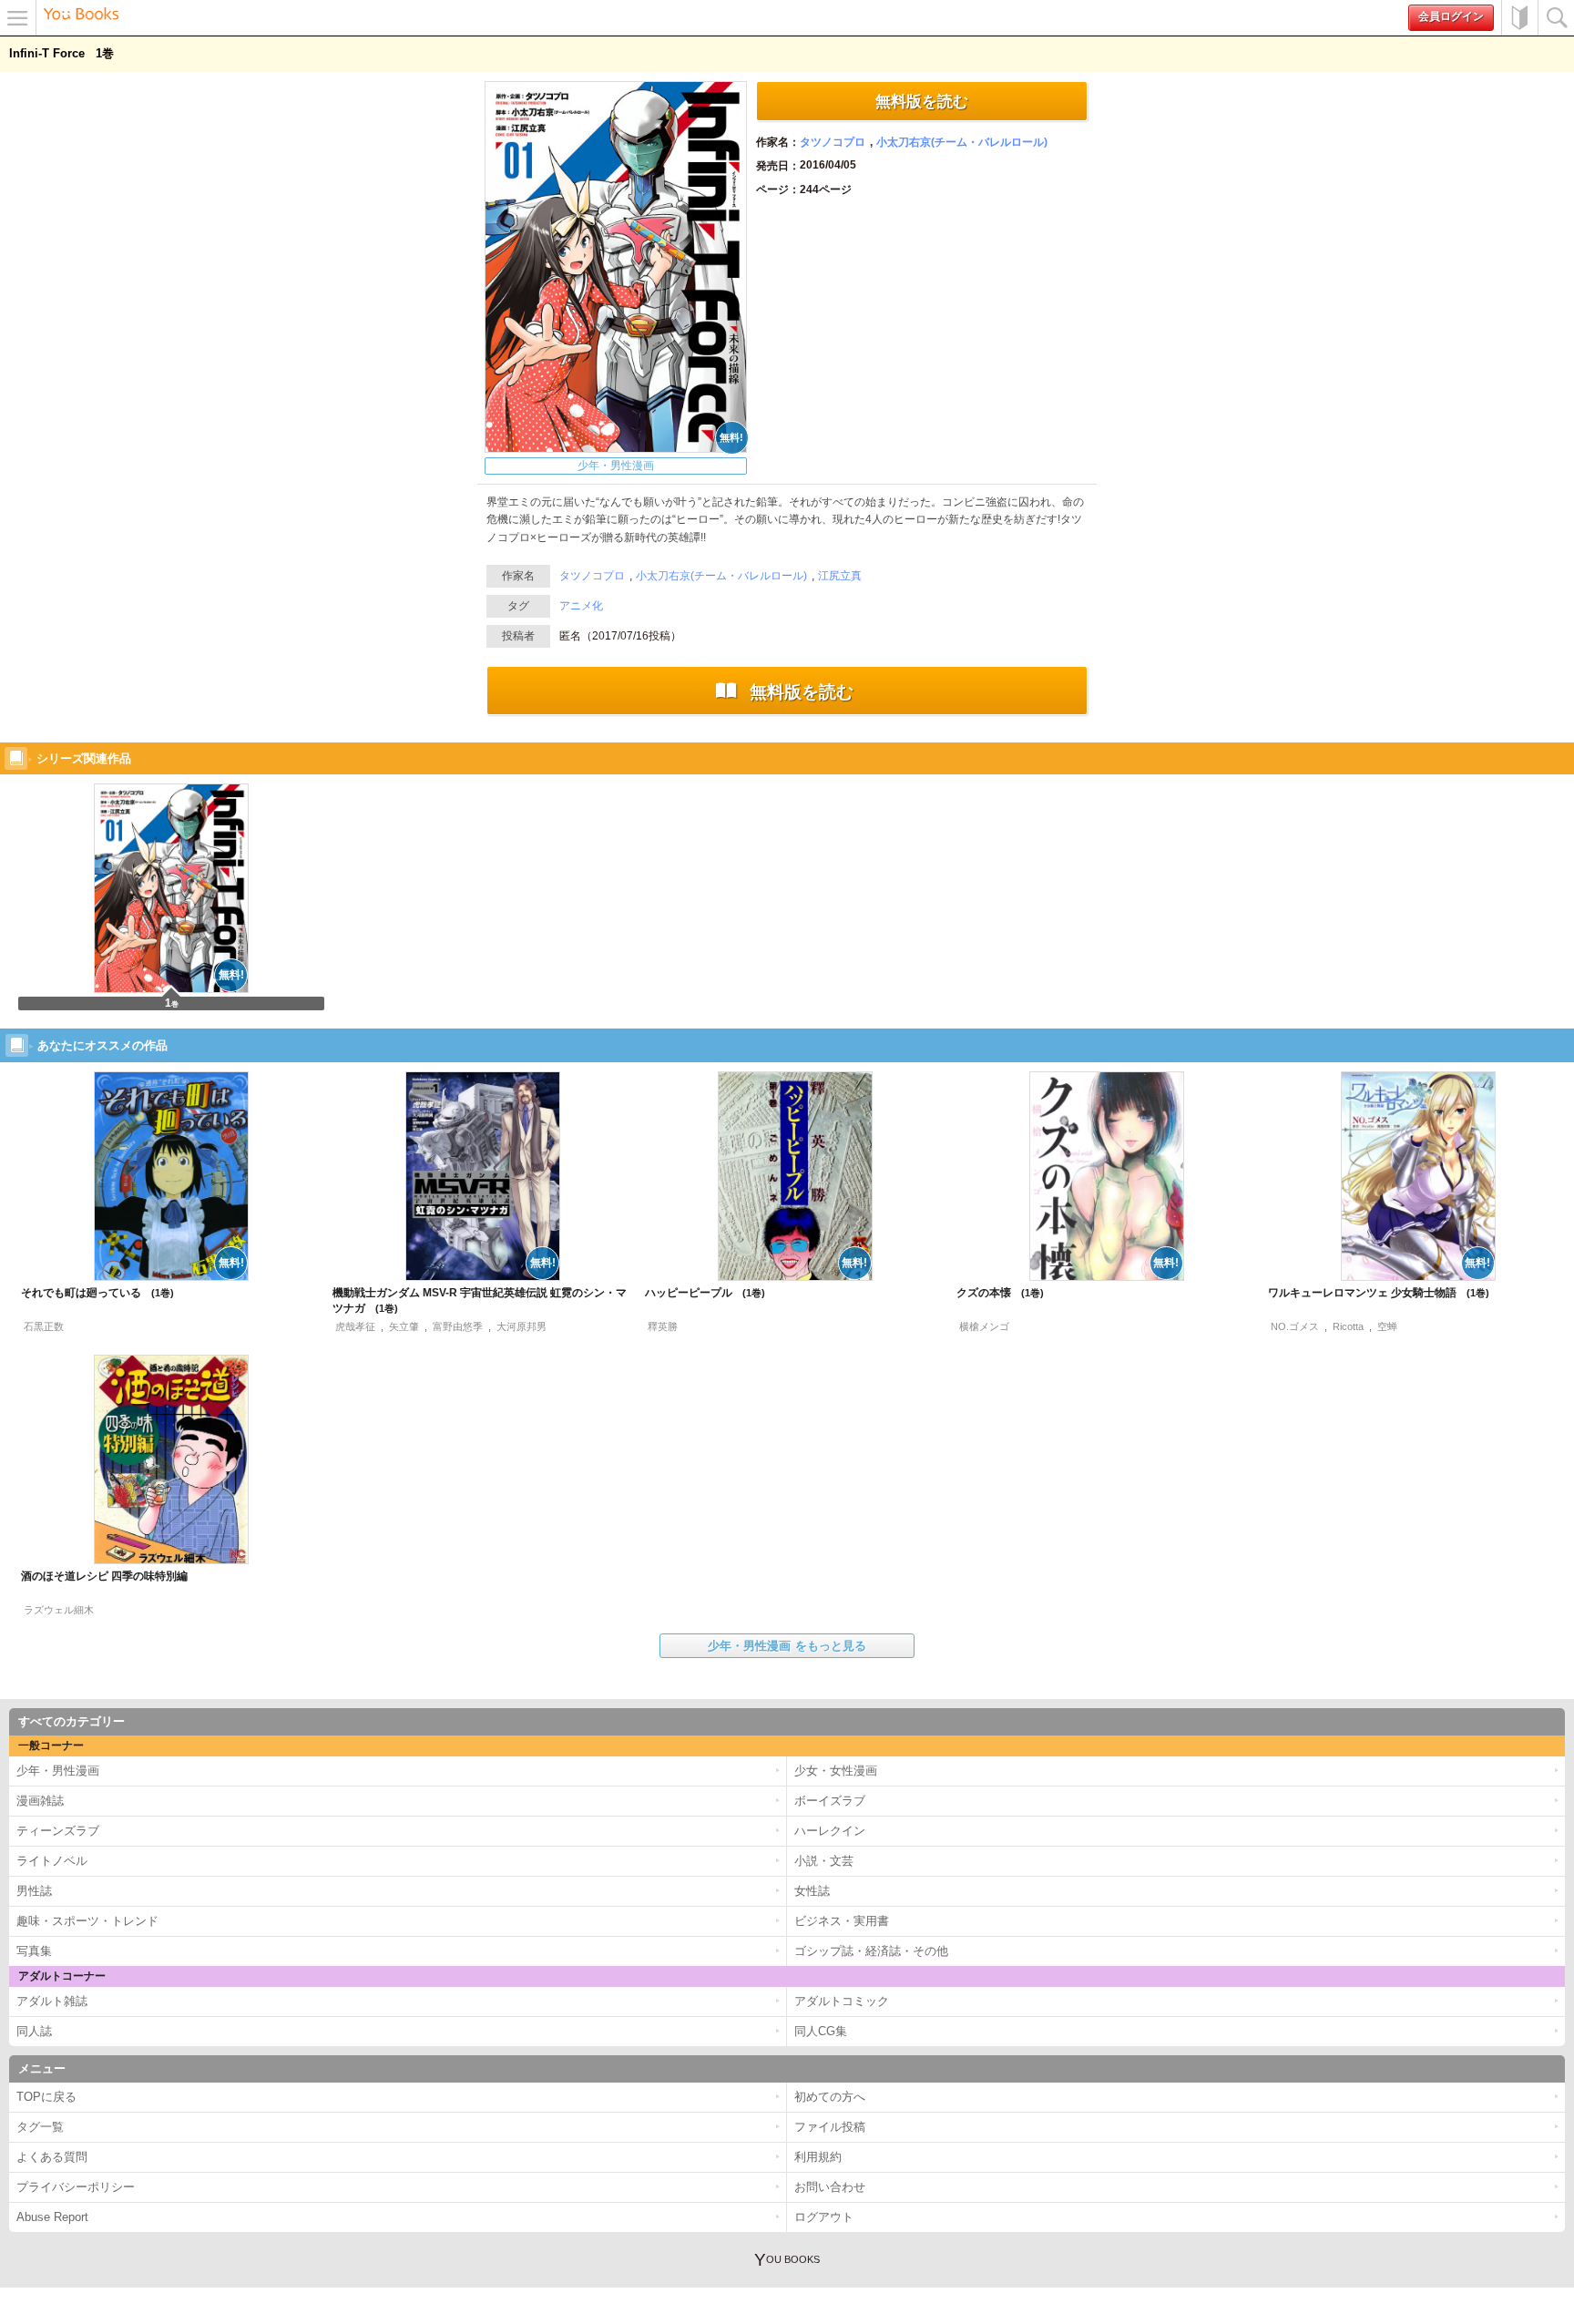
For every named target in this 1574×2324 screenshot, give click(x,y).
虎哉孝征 (355, 1326)
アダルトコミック (842, 2001)
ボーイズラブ (830, 1801)
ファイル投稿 (830, 2127)
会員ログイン (1451, 16)
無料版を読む (922, 101)
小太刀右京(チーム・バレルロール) (962, 142)
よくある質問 (52, 2157)
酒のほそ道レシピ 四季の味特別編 (104, 1576)
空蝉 (1387, 1326)
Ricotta (1348, 1326)
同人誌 (34, 2031)
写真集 (34, 1951)
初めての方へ (1519, 18)
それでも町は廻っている (91, 1293)
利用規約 (818, 2157)
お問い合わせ (830, 2187)
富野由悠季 (458, 1326)
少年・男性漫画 (616, 466)
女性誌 (812, 1891)
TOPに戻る (46, 2097)
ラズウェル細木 (59, 1610)
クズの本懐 (993, 1293)
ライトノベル (52, 1861)
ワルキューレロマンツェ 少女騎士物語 (1372, 1293)
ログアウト (824, 2217)
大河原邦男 (521, 1326)
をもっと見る (787, 1646)
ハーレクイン (830, 1831)
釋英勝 (663, 1326)
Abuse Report (52, 2217)
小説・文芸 (824, 1861)
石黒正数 (44, 1326)
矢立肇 (404, 1326)
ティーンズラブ (58, 1831)
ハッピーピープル (698, 1293)
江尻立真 (840, 576)
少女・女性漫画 (836, 1771)
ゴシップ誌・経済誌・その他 (871, 1951)
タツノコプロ (833, 142)
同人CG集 (821, 2031)
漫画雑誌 (40, 1801)
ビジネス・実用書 (842, 1921)
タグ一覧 (40, 2127)
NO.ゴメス (1295, 1326)
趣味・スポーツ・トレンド (87, 1921)
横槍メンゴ (984, 1326)
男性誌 (34, 1891)
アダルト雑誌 (52, 2001)
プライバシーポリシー (76, 2187)
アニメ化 (581, 606)
